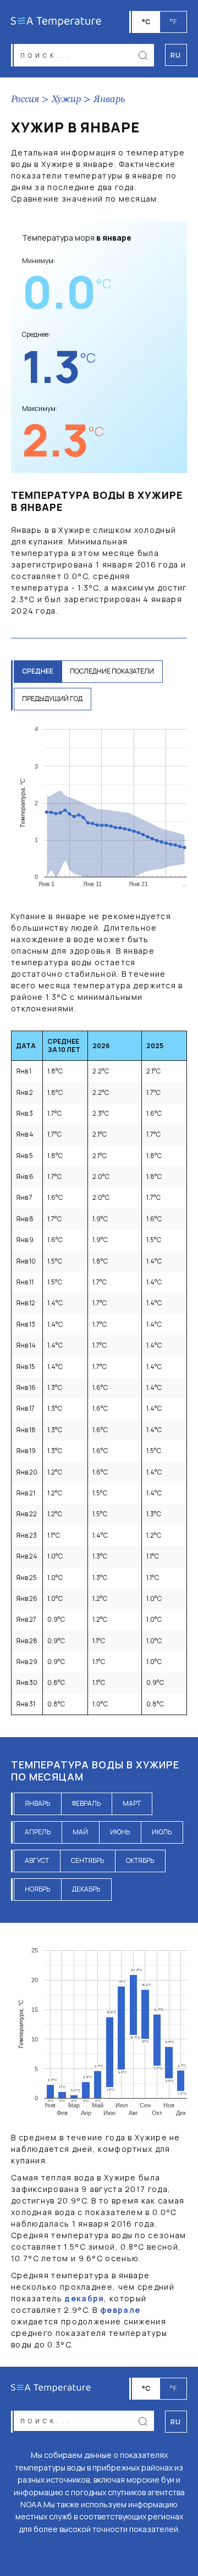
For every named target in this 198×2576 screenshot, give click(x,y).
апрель (38, 1832)
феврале (120, 2310)
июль (162, 1832)
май (80, 1832)
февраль (86, 1803)
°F (173, 22)
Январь (109, 99)
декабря (84, 2298)
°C (146, 22)
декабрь (86, 1889)
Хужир (66, 99)
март (132, 1803)
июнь (120, 1832)
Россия (25, 99)
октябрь (140, 1860)
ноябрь (37, 1889)
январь (37, 1803)
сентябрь (87, 1860)
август (37, 1860)
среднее (38, 671)
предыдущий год (52, 699)
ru (176, 2422)
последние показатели (112, 671)
